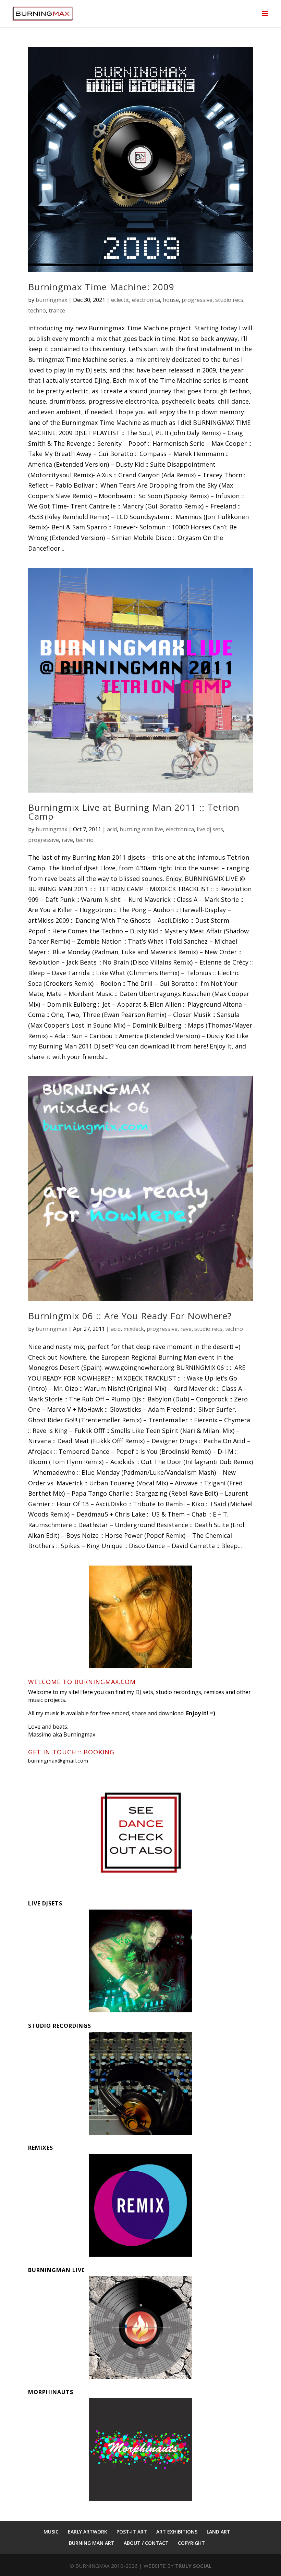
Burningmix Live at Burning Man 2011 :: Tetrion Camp (134, 812)
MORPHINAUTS (51, 2392)
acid (112, 829)
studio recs (229, 300)
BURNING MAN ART (92, 2543)
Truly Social (193, 2566)
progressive (197, 300)
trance (57, 310)
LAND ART (218, 2532)
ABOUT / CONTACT (146, 2543)
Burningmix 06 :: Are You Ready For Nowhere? (130, 1316)
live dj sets (210, 829)
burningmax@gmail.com (58, 1761)
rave (67, 840)
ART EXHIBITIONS (177, 2532)
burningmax (51, 300)
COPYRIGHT (191, 2543)
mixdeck (134, 1329)
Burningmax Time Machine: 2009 (101, 287)
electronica (146, 300)
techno (37, 310)
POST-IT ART (132, 2532)
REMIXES (41, 2148)
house (171, 300)
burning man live (141, 829)
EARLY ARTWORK (88, 2532)
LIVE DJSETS (45, 1903)
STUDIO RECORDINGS (60, 2026)
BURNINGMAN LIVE (56, 2270)
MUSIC (51, 2532)
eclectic (120, 300)
